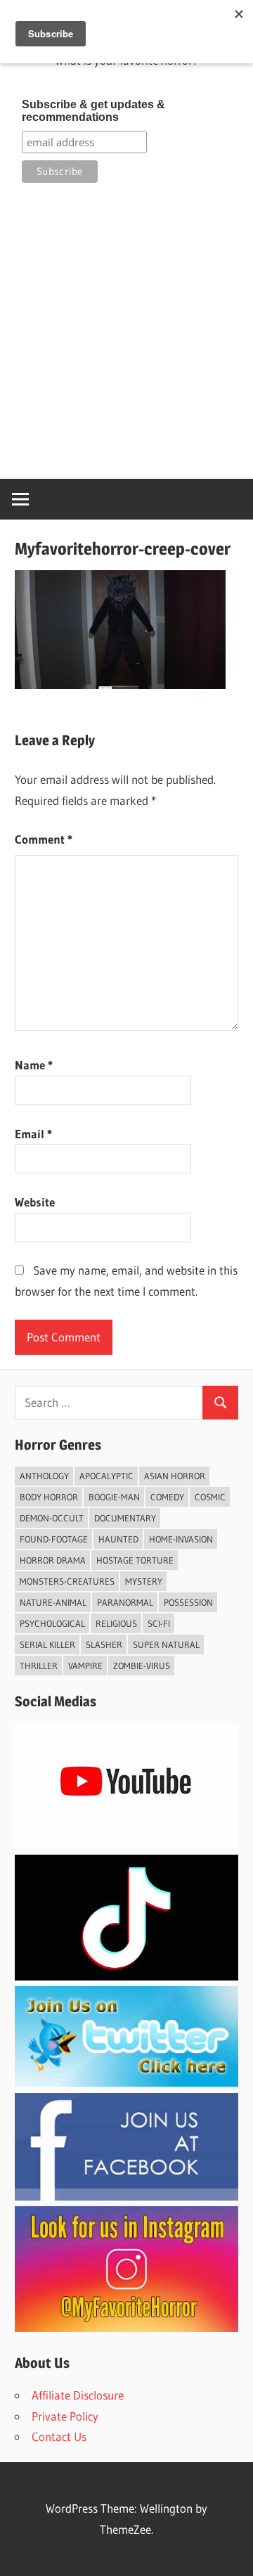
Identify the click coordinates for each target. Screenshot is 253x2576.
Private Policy (65, 2416)
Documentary (125, 1518)
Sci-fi (159, 1623)
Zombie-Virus (142, 1666)
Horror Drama (53, 1560)
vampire (85, 1666)
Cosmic (210, 1497)
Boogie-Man (114, 1497)
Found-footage (54, 1539)
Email (33, 1134)
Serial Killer (47, 1644)
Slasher (104, 1644)
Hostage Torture (135, 1560)
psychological (52, 1623)
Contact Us (59, 2436)
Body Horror (49, 1497)
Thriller (39, 1666)
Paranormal (125, 1602)
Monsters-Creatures (67, 1581)
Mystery (144, 1581)
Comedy (167, 1497)
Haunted (118, 1539)
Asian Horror (175, 1476)
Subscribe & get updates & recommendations (93, 111)
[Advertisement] (126, 330)
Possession (188, 1602)
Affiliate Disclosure (78, 2395)
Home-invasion (181, 1539)
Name (34, 1065)
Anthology (44, 1476)
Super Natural (166, 1644)
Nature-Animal (53, 1602)
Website (35, 1202)
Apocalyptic (106, 1476)
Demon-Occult (52, 1518)
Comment (44, 839)
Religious (116, 1623)
